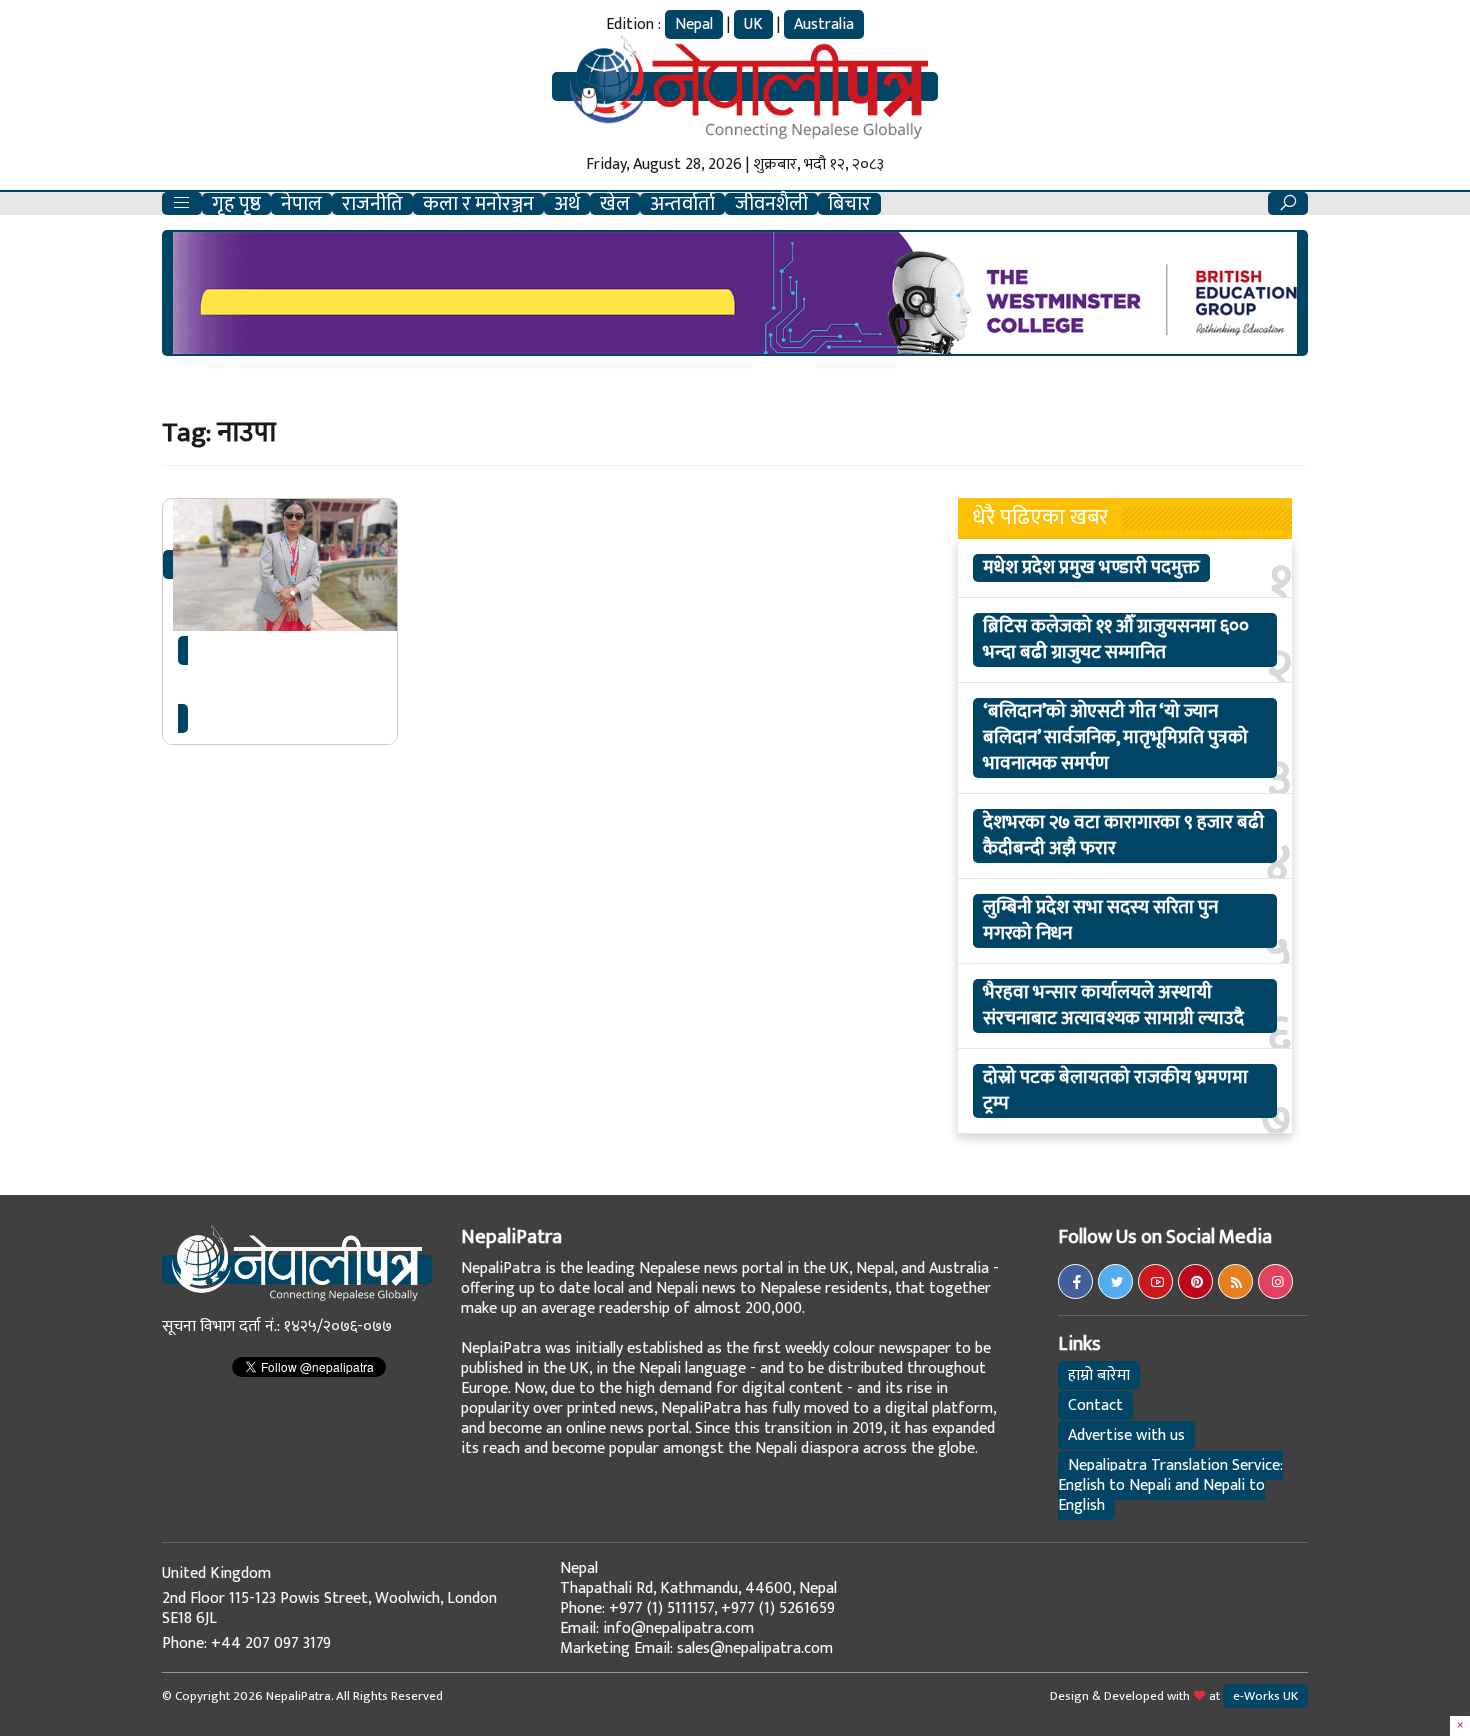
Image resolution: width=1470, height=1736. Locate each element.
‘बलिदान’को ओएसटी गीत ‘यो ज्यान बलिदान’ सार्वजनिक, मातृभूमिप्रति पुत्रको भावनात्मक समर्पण (1115, 738)
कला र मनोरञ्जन (478, 204)
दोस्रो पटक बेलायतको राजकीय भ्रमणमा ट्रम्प (1115, 1091)
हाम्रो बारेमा (1099, 1375)
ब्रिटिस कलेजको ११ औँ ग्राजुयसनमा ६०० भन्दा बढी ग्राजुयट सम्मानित (1116, 640)
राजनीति (372, 204)
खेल (615, 204)
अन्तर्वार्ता (682, 204)
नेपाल (301, 204)
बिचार (849, 204)
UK (753, 24)
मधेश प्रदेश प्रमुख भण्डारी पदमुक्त (1091, 568)
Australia (824, 24)
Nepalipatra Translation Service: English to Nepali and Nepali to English (1170, 1485)
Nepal (694, 24)
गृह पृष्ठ (236, 204)
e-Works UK (1265, 1696)
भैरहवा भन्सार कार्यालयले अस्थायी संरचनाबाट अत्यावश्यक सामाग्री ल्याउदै (1113, 1006)
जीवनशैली (771, 204)
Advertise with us (1126, 1435)
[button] (182, 203)
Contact (1095, 1405)
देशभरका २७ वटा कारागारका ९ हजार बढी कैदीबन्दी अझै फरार (1123, 836)
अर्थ (567, 204)
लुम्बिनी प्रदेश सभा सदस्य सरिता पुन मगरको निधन (1100, 921)
